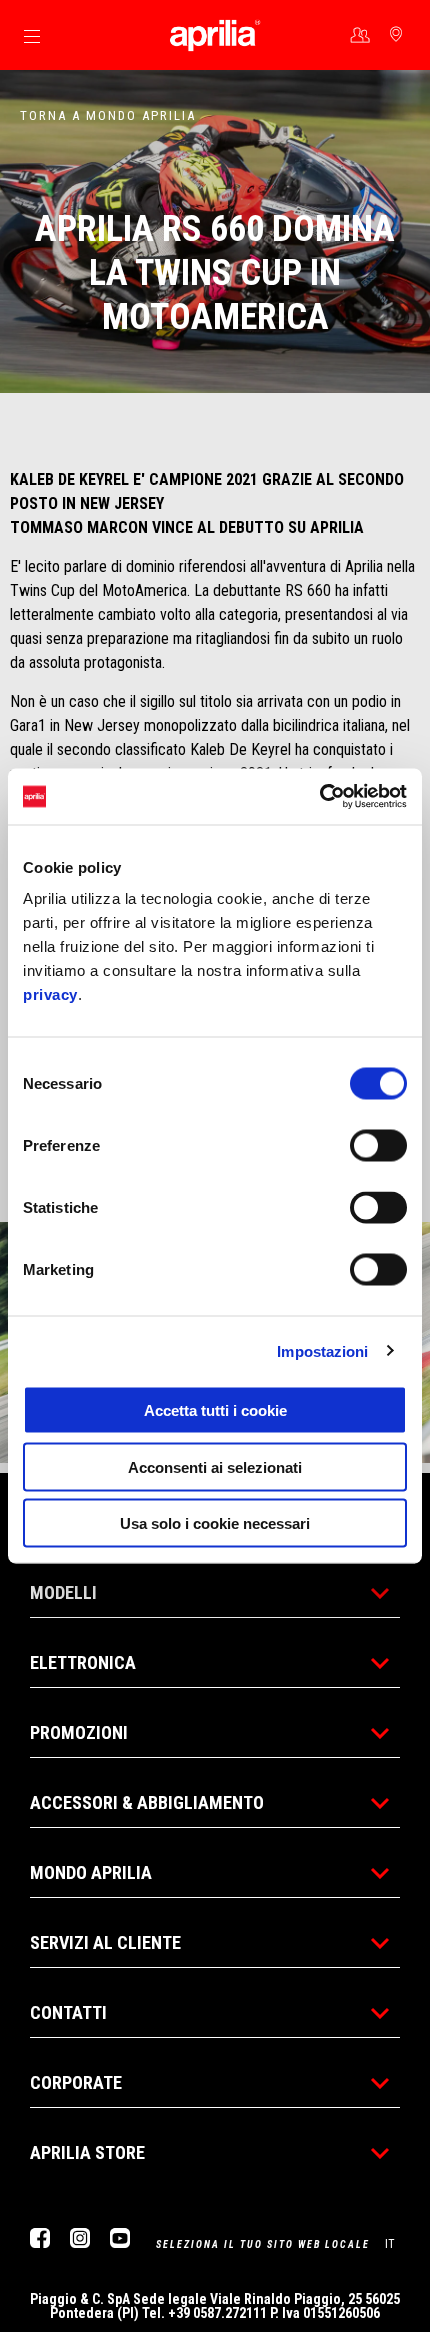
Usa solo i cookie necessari (215, 1523)
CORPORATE (76, 2082)
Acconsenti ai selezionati (215, 1466)
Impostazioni (322, 1350)
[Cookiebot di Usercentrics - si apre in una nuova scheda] (319, 797)
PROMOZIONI (79, 1732)
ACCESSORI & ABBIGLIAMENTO (147, 1802)
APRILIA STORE (87, 2152)
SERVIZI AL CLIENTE (105, 1942)
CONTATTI (68, 2012)
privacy (50, 994)
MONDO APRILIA (91, 1872)
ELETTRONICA (83, 1662)
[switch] (378, 1146)
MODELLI (63, 1592)
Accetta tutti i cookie (215, 1410)
